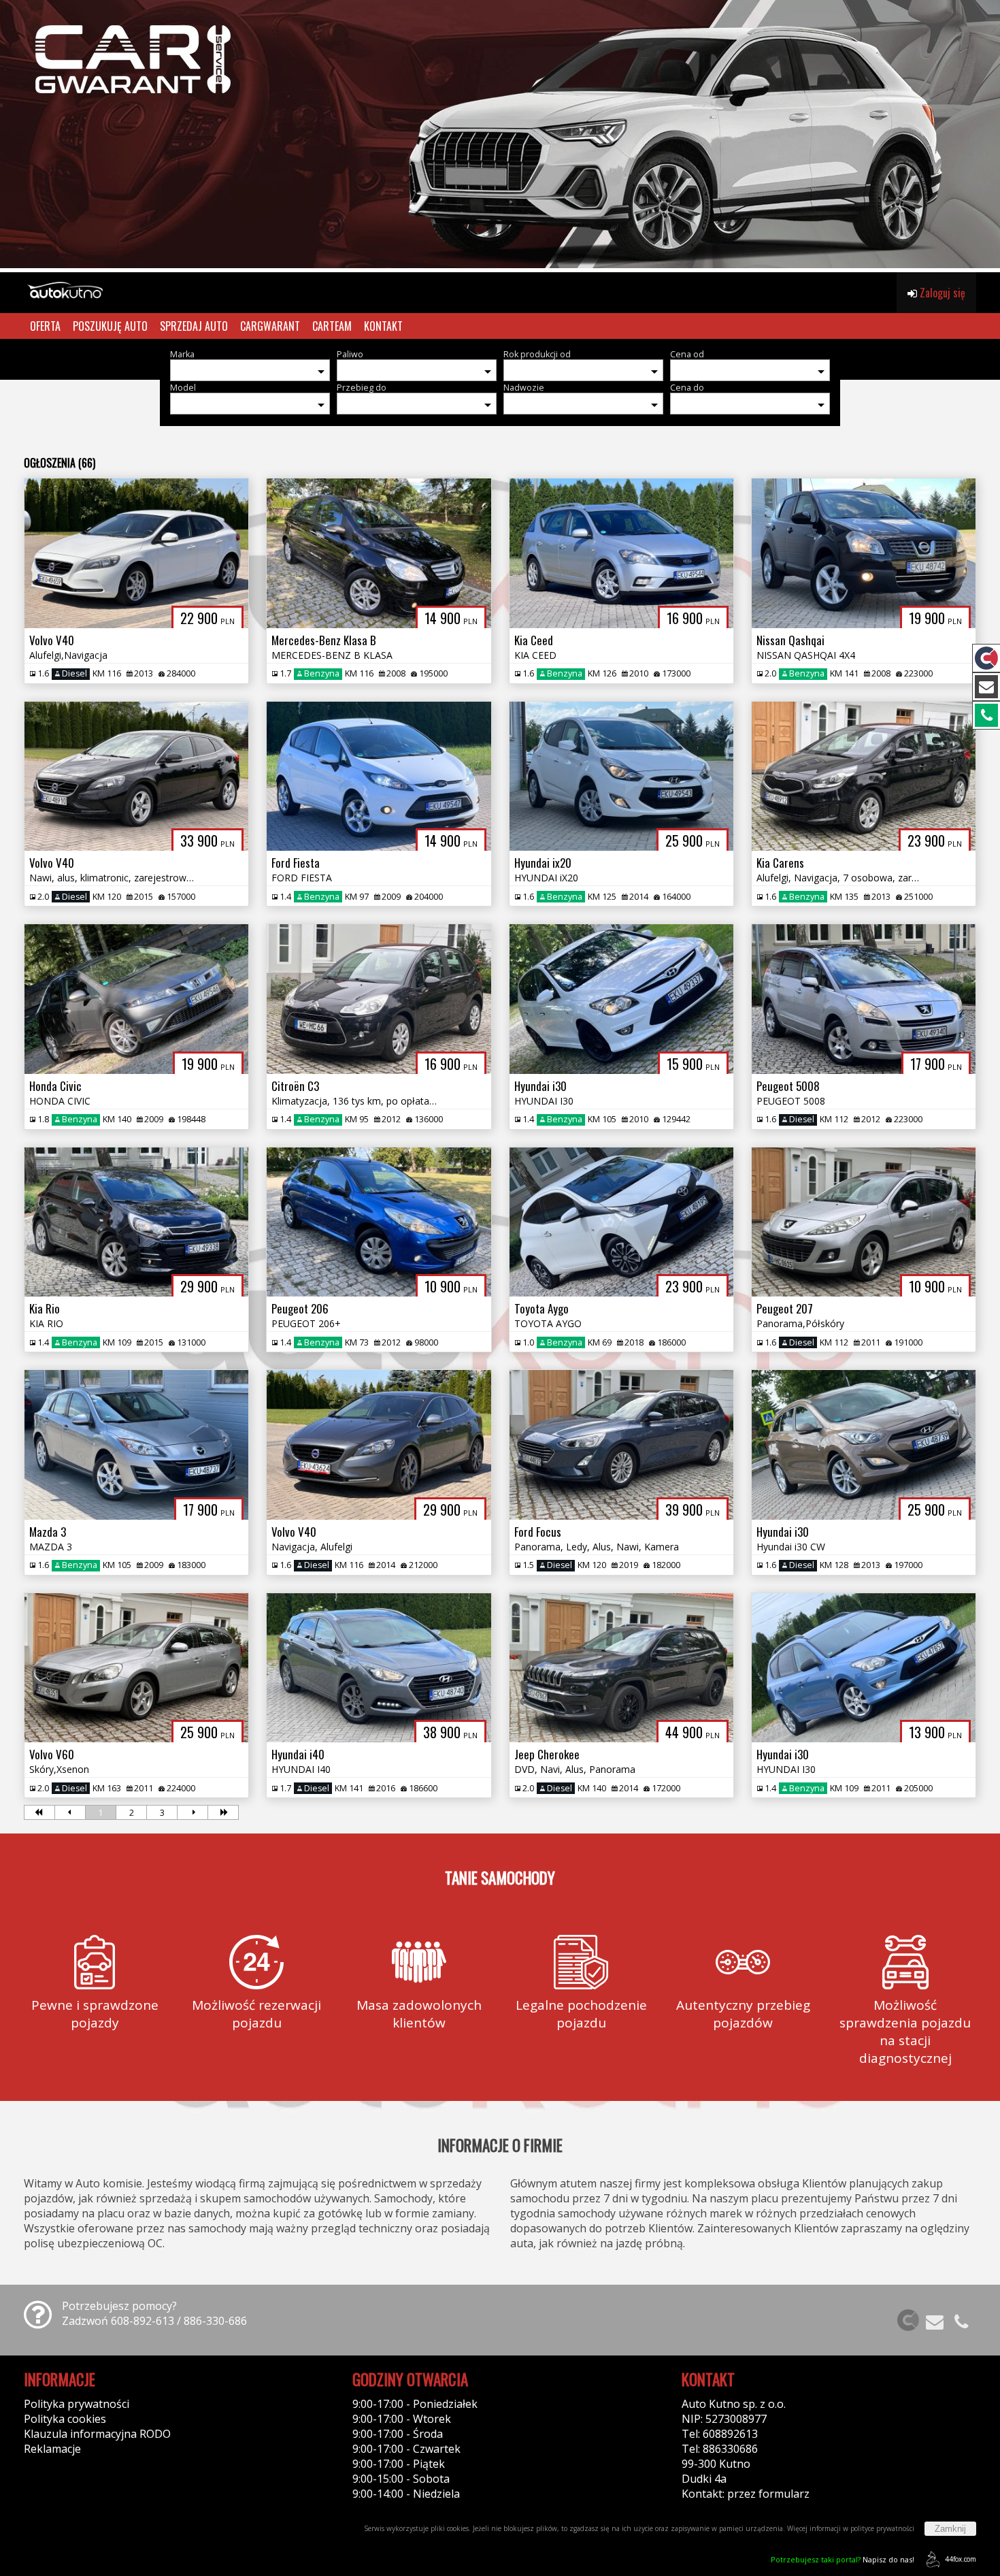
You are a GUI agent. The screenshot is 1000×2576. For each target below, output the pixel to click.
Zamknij (950, 2529)
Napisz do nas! (843, 2559)
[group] (500, 136)
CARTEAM (332, 326)
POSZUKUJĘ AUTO (110, 326)
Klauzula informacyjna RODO (97, 2434)
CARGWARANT (270, 326)
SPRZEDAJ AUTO (194, 326)
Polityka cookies (65, 2419)
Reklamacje (52, 2449)
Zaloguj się (941, 293)
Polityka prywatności (77, 2404)
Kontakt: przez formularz (746, 2494)
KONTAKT (383, 326)
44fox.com (961, 2559)
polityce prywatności (882, 2528)
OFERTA (45, 326)
